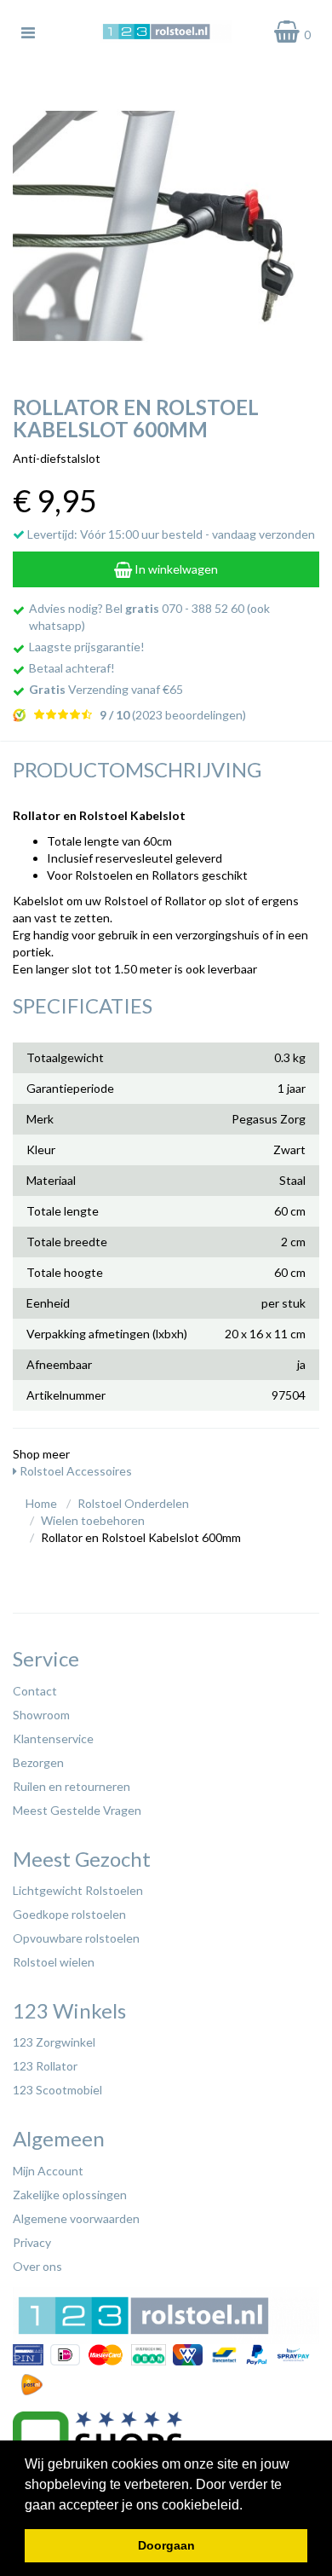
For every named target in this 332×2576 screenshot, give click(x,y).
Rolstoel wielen (54, 1962)
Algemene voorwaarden (76, 2218)
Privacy (32, 2242)
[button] (249, 2506)
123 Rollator (45, 2066)
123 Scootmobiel (57, 2090)
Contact (35, 1691)
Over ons (37, 2266)
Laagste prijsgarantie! (87, 647)
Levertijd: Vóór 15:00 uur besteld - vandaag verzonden (170, 534)
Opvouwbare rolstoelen (76, 1938)
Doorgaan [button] (166, 2545)
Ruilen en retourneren (72, 1786)
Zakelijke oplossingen (70, 2195)
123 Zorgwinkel (54, 2042)
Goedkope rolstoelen (69, 1914)
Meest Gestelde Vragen (77, 1810)
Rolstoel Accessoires (74, 1471)
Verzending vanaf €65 (106, 689)
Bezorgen (38, 1762)
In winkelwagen (175, 569)
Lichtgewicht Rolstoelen (78, 1890)
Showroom (41, 1715)
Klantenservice (53, 1739)
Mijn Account (48, 2171)
